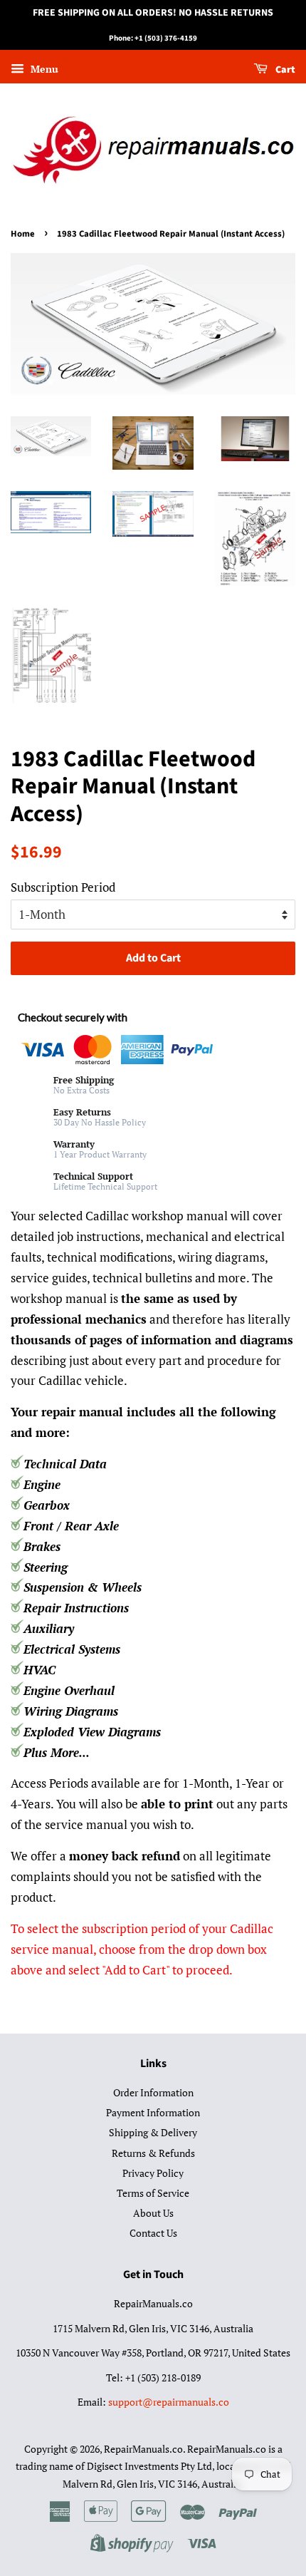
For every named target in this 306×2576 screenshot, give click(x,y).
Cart (284, 70)
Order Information (153, 2092)
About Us (153, 2213)
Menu (43, 69)
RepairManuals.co (143, 2449)
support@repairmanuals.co (169, 2402)
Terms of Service (153, 2193)
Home (23, 234)
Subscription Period (63, 887)
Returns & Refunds (153, 2153)
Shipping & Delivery (153, 2132)
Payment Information (153, 2112)
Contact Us (153, 2233)
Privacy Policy (153, 2173)
